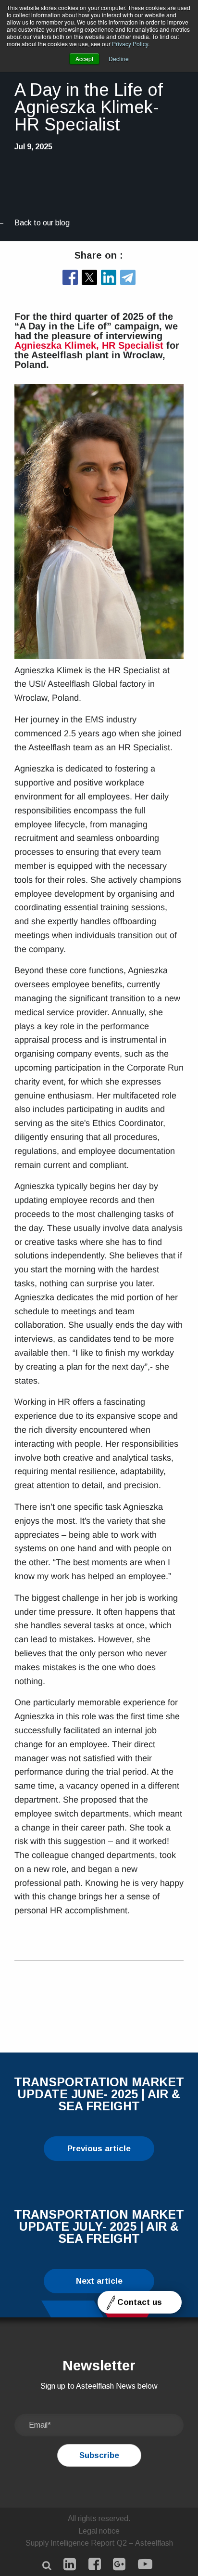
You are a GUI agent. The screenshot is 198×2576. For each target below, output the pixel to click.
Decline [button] (119, 59)
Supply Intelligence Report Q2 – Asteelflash (99, 2543)
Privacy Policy (130, 44)
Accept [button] (84, 59)
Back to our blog (42, 223)
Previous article (99, 2149)
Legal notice (99, 2531)
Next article (99, 2281)
